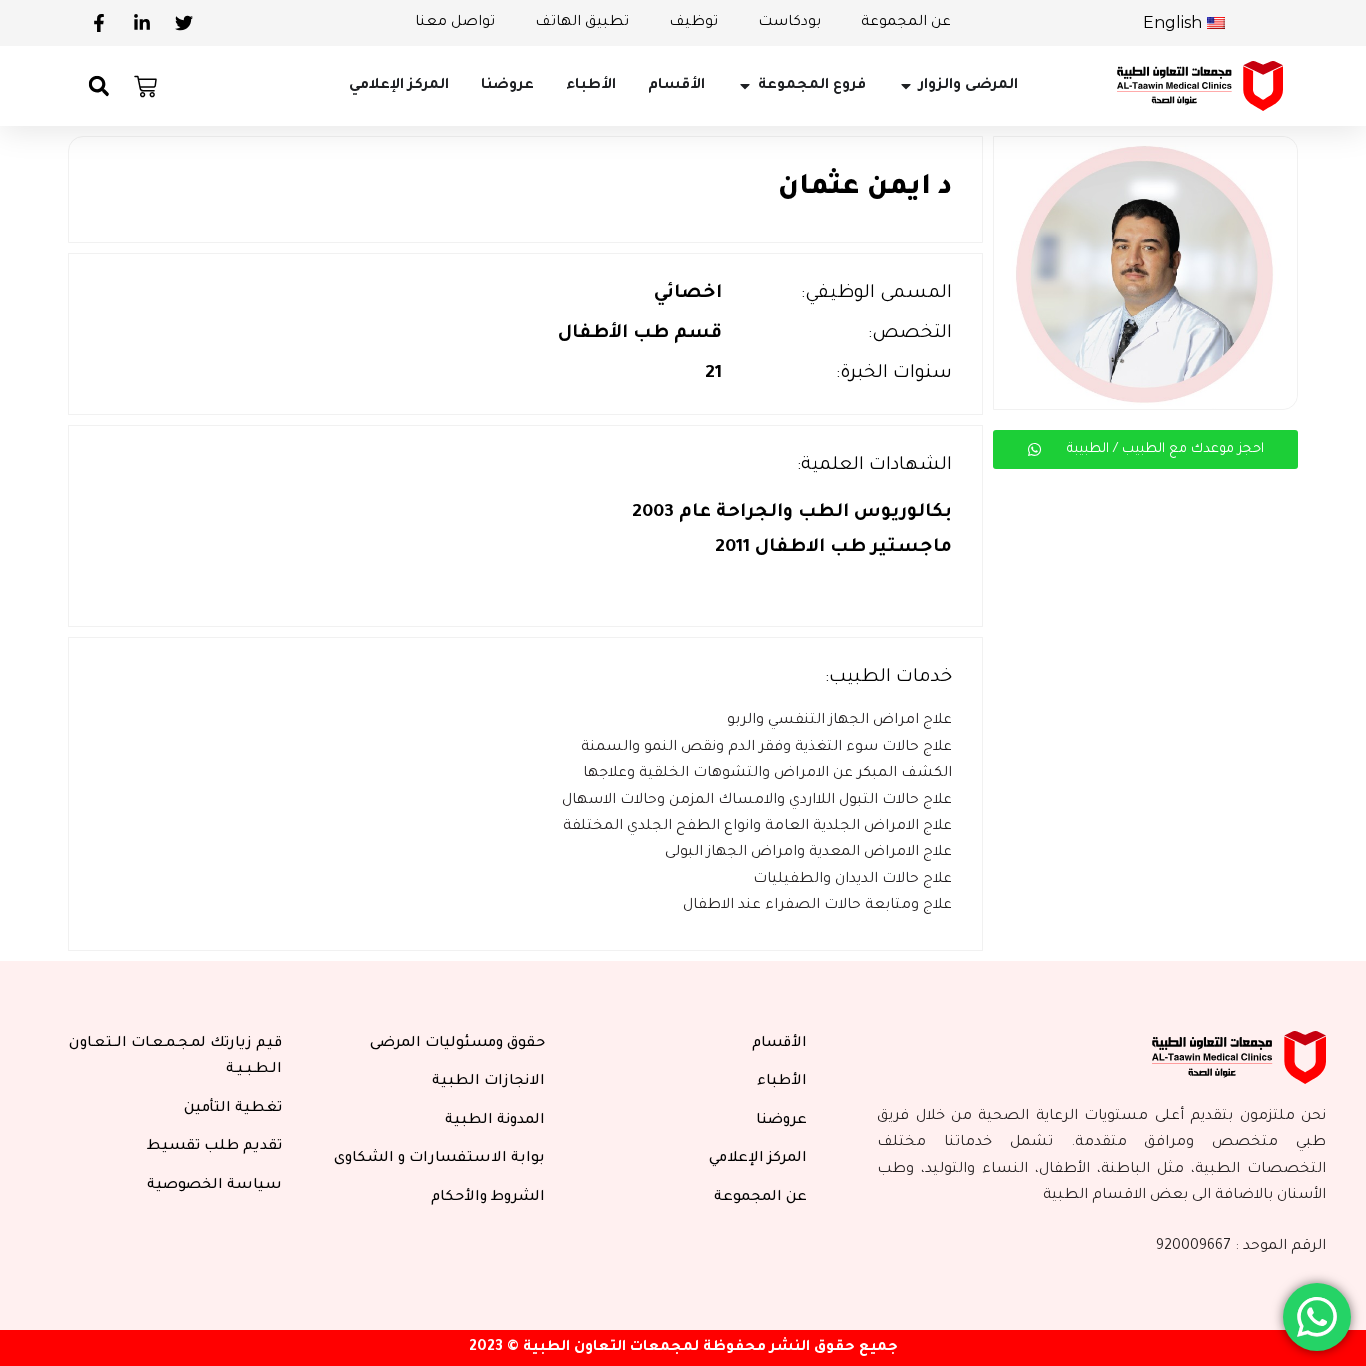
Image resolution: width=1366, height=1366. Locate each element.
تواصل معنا (455, 23)
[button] (98, 86)
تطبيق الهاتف (582, 23)
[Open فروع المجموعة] (745, 86)
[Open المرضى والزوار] (906, 86)
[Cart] (145, 86)
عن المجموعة (906, 23)
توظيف (693, 23)
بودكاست (789, 23)
